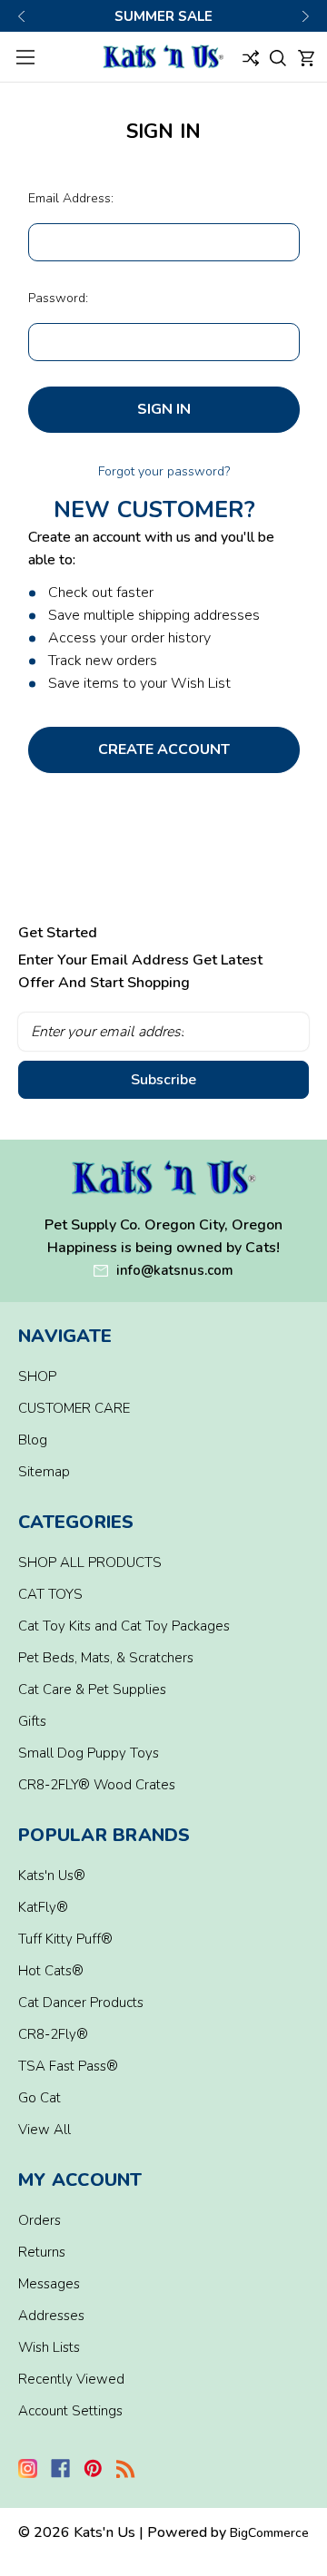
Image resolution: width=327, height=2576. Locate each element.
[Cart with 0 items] (306, 57)
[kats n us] (164, 1178)
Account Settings (70, 2411)
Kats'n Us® (52, 1876)
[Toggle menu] (25, 57)
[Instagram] (28, 2468)
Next (305, 16)
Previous (22, 16)
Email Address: (71, 198)
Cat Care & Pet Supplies (92, 1690)
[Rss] (126, 2468)
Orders (40, 2220)
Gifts (32, 1721)
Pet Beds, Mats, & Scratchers (106, 1658)
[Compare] (251, 57)
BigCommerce (269, 2533)
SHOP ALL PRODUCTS (90, 1562)
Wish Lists (49, 2347)
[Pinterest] (93, 2468)
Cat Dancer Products (81, 2003)
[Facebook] (60, 2468)
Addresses (51, 2316)
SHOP (37, 1376)
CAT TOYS (50, 1594)
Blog (33, 1440)
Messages (49, 2284)
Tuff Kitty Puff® (65, 1939)
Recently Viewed (71, 2379)
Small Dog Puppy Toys (89, 1753)
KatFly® (43, 1907)
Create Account (164, 749)
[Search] (278, 57)
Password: (58, 298)
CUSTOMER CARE (74, 1408)
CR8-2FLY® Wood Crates (97, 1785)
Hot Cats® (51, 1971)
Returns (42, 2252)
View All (45, 2130)
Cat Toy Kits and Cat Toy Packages (124, 1626)
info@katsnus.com (175, 1270)
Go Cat (40, 2098)
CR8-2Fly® (53, 2034)
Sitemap (44, 1472)
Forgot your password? (164, 471)
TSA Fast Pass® (68, 2066)
